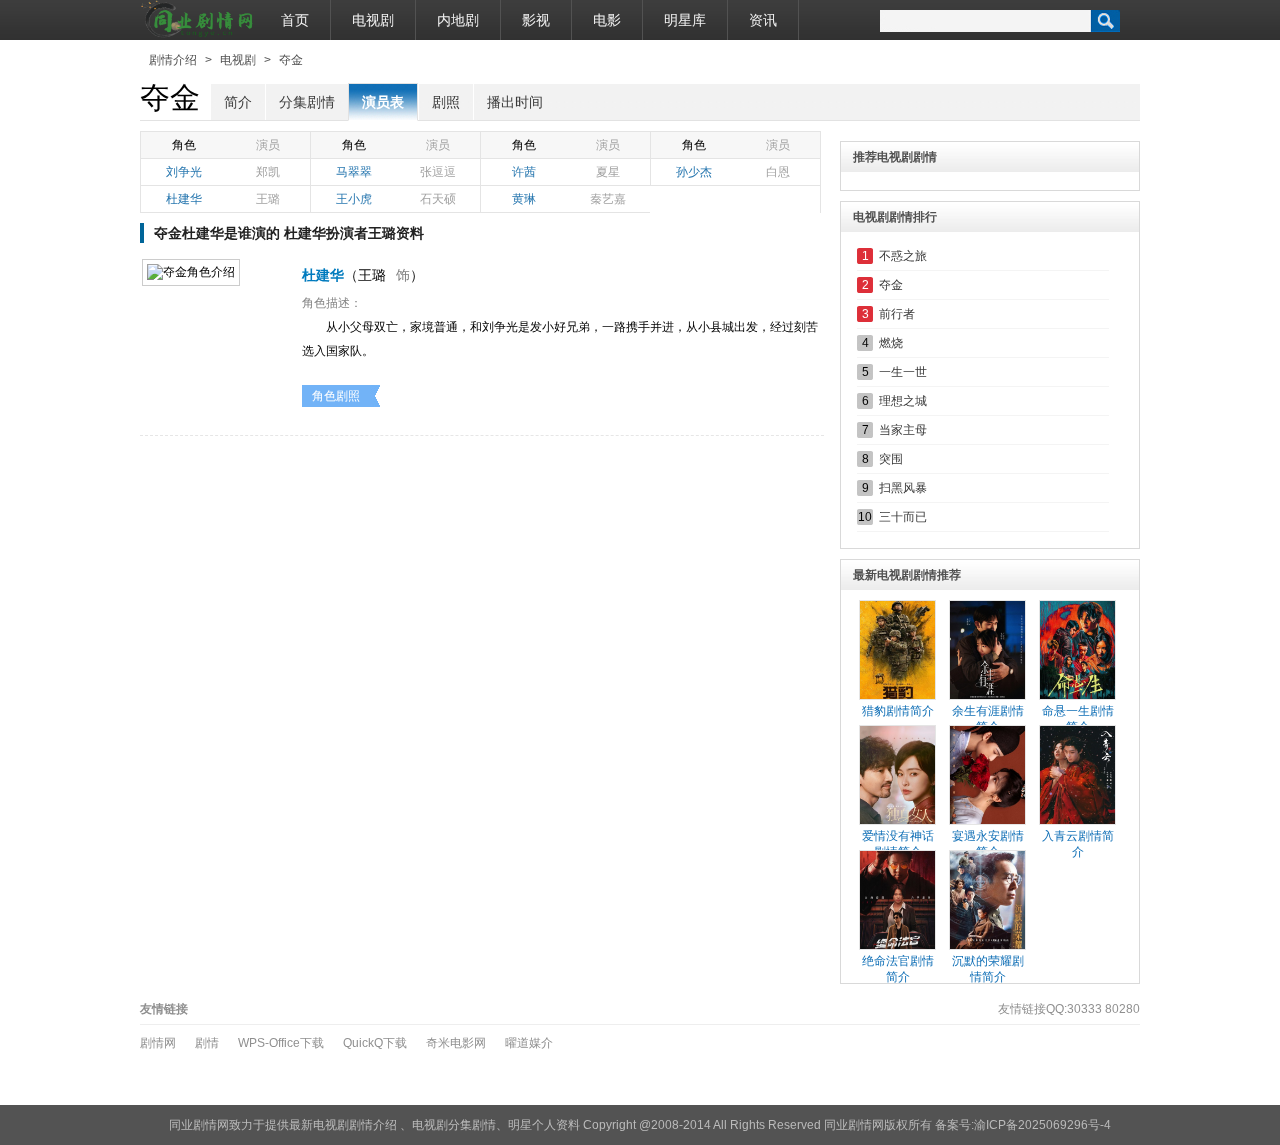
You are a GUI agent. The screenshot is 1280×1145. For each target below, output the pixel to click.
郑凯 (268, 172)
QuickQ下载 (375, 1043)
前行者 (897, 314)
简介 (238, 102)
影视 (536, 20)
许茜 (524, 172)
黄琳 (524, 199)
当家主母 (903, 430)
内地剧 (458, 20)
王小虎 (354, 199)
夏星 (608, 172)
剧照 (446, 102)
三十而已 (903, 517)
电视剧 (373, 20)
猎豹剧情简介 (898, 711)
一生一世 (903, 372)
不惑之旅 (903, 256)
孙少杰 (694, 172)
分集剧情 (307, 102)
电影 (607, 20)
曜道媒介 (529, 1043)
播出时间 (515, 102)
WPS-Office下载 (281, 1043)
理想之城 (903, 401)
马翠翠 (354, 172)
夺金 (291, 60)
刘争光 (184, 172)
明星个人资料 (544, 1125)
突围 (891, 459)
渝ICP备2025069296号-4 (1042, 1125)
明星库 (685, 20)
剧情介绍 (173, 60)
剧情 (207, 1043)
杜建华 (184, 199)
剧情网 (158, 1043)
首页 (295, 20)
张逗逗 (438, 172)
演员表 (383, 102)
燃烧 (891, 343)
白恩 (778, 172)
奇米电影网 (456, 1043)
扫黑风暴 (903, 488)
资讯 (763, 20)
